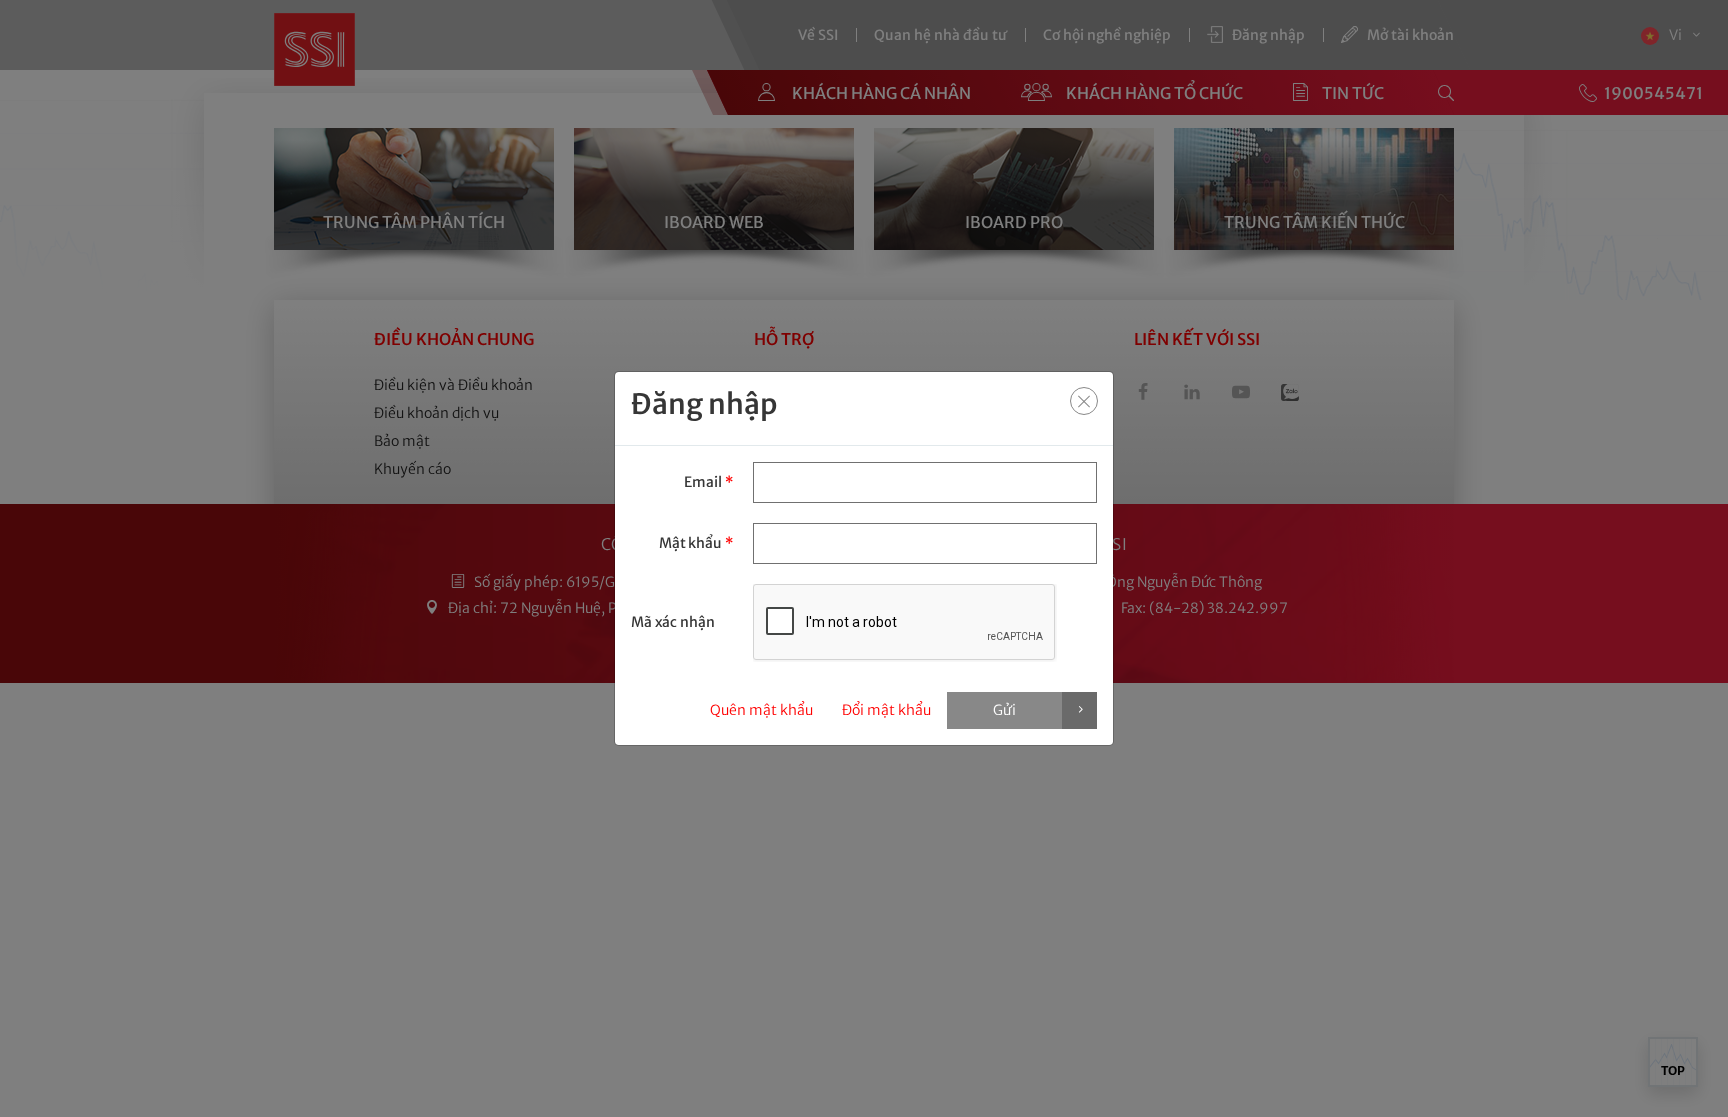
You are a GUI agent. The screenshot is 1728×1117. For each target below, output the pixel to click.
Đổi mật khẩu (886, 710)
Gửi (1004, 710)
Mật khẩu (696, 543)
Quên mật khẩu (761, 710)
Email (708, 482)
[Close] (1084, 401)
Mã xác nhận (672, 622)
